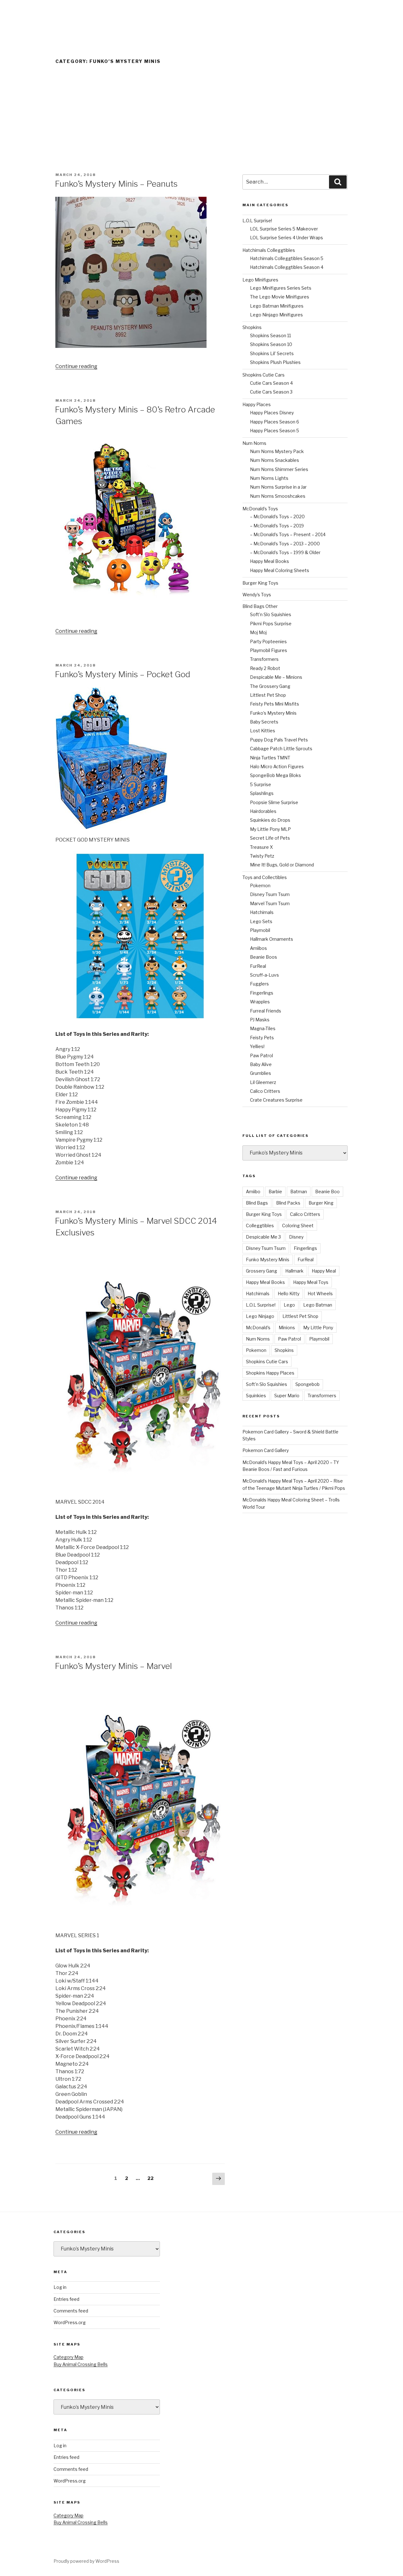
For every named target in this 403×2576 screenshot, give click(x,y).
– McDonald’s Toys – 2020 (277, 516)
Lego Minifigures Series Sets (281, 288)
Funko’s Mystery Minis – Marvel (113, 1666)
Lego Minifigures (260, 280)
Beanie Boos (264, 957)
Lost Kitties (263, 731)
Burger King (321, 1203)
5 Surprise (261, 784)
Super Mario (287, 1396)
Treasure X (261, 847)
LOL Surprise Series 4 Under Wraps (287, 238)
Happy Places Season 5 (275, 431)
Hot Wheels (320, 1294)
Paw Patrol (261, 1055)
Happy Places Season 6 (275, 422)
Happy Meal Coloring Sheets (280, 570)
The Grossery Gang (270, 686)
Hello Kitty (289, 1294)
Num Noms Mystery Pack (277, 451)
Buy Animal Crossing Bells (81, 2364)
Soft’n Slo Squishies (271, 614)
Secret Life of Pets (270, 838)
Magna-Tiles (263, 1028)
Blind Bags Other (260, 606)
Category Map (68, 2357)
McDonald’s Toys (260, 509)
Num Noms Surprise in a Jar (278, 487)
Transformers (264, 659)
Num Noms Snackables (275, 460)
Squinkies (256, 1396)
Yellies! (257, 1046)
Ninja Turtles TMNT (270, 758)
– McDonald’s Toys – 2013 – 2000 (285, 544)
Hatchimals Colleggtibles (269, 250)
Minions (287, 1328)
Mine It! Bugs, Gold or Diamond (282, 865)
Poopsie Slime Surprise (274, 802)
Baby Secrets (264, 722)
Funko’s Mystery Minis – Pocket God (122, 674)
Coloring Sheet (298, 1226)
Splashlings (262, 793)
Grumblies (261, 1073)
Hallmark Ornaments (272, 939)
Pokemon (260, 885)
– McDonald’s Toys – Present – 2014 (288, 534)
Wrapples (260, 1002)
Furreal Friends (266, 1011)
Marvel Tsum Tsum (270, 903)
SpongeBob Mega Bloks (275, 775)
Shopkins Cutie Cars (264, 375)
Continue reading (76, 366)
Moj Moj (258, 632)
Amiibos (258, 948)
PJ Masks (260, 1020)
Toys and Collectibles (265, 877)
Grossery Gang (261, 1271)
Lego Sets (261, 921)
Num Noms (254, 443)
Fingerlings (262, 993)
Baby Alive (261, 1064)
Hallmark (294, 1271)
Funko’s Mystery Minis (273, 713)
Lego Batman (318, 1305)
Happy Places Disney (272, 413)
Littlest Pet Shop (268, 695)
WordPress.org (70, 2322)
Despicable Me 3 (263, 1237)
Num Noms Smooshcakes (278, 496)
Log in (60, 2287)
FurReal (258, 966)
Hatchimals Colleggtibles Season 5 (287, 258)
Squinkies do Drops (270, 820)
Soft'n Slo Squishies (267, 1384)
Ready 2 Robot (265, 668)
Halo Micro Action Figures (277, 766)
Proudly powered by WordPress (86, 2561)
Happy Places (257, 404)
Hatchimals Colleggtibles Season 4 (287, 267)
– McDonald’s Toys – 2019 (277, 526)
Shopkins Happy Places (270, 1373)
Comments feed (71, 2311)
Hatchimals (262, 912)
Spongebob (307, 1384)
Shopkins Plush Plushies (275, 362)
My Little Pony (318, 1328)
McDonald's (258, 1328)
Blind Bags (257, 1203)
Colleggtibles (260, 1226)
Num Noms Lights (269, 478)
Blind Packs (288, 1203)
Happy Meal (324, 1271)
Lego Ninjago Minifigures (276, 315)
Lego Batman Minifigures (277, 306)
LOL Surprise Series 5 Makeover (284, 229)
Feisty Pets (262, 1038)
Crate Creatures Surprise (276, 1100)
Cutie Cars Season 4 (271, 383)
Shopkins (252, 327)
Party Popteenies (268, 641)
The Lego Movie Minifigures (280, 297)
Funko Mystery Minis (268, 1260)
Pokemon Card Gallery (266, 1450)
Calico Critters (265, 1091)
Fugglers (259, 984)
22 (152, 2178)
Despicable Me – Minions (276, 677)
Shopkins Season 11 (270, 335)
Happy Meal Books (270, 561)
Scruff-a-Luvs (264, 975)
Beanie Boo (327, 1192)
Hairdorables (263, 811)
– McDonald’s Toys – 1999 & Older (285, 552)
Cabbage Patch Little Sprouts (281, 749)
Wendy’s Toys (257, 595)
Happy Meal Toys (311, 1282)
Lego (289, 1305)
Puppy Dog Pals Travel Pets (279, 740)
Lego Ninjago (260, 1316)
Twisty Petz (262, 856)
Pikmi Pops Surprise (271, 624)
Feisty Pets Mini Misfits (275, 704)
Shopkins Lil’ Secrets (272, 353)
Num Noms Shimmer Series (279, 469)
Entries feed (66, 2299)
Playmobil (260, 930)
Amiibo (253, 1192)
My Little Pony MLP (270, 829)
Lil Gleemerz (263, 1082)
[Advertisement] (201, 125)
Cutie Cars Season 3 (271, 392)
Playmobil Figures (269, 650)
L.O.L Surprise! (257, 221)
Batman (299, 1192)
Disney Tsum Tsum (270, 894)
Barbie (275, 1192)
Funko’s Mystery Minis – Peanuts (116, 184)
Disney (296, 1237)
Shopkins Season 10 (271, 344)
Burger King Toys (260, 583)
